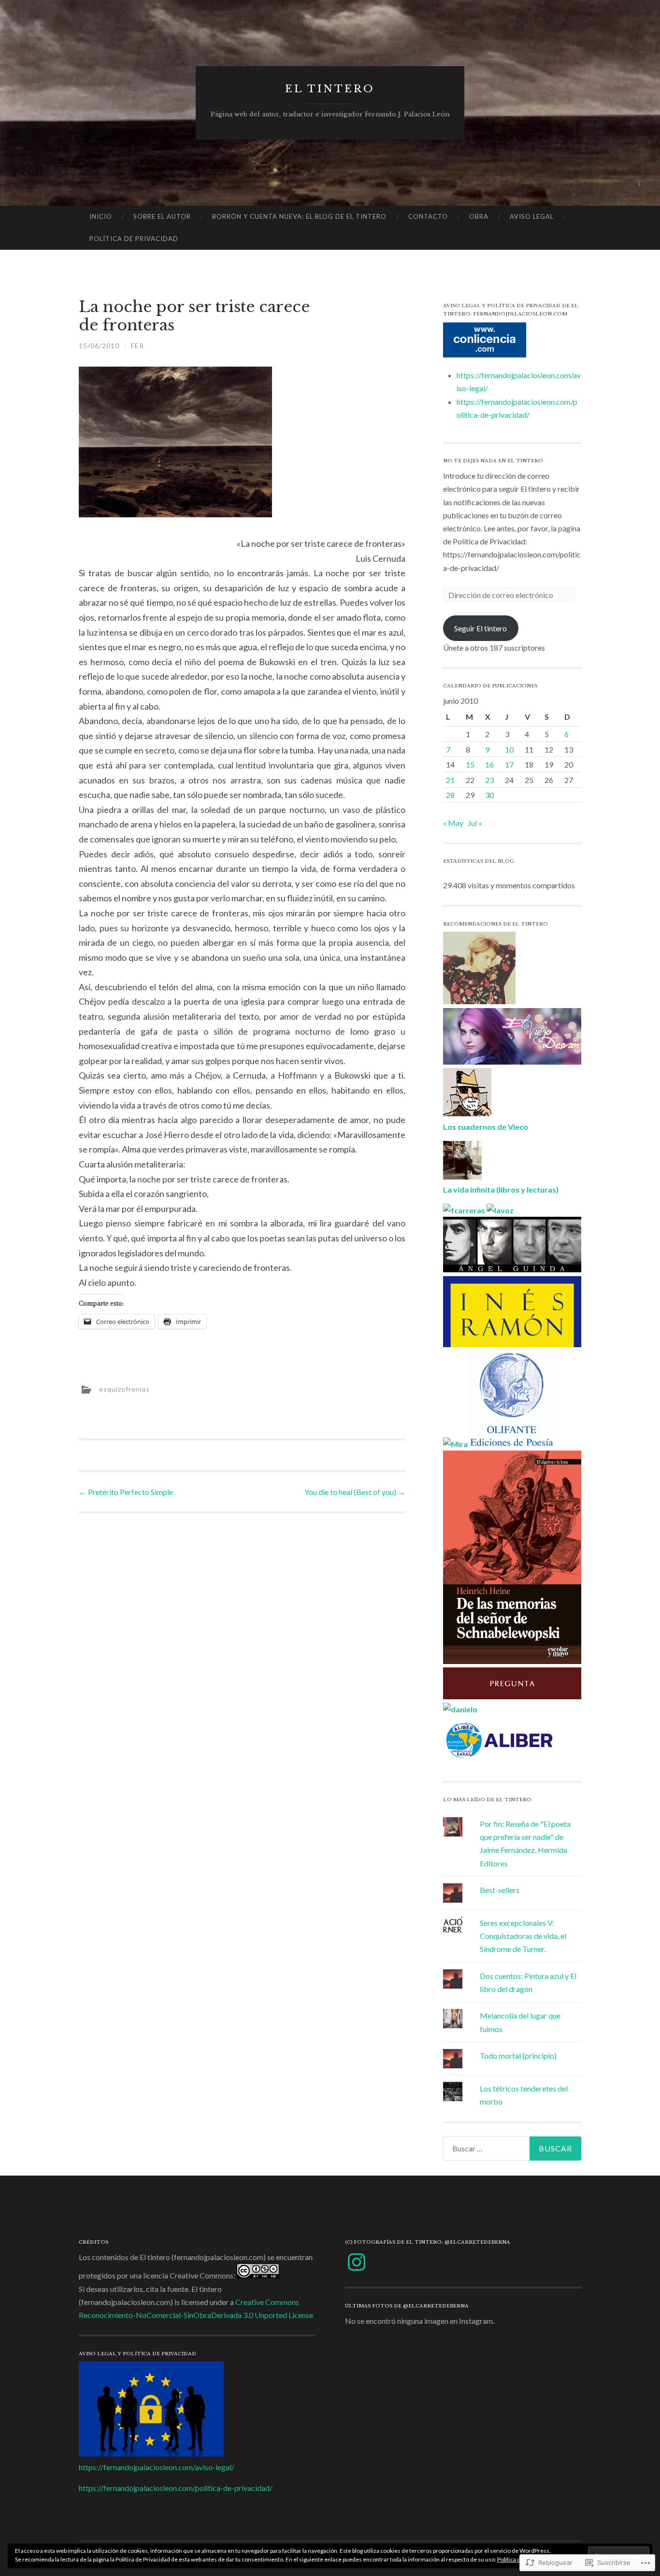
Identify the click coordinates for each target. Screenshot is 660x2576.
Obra (479, 216)
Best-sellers (500, 1890)
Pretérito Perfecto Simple (126, 1492)
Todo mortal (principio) (518, 2056)
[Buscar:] (512, 2149)
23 (489, 780)
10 (509, 749)
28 (450, 795)
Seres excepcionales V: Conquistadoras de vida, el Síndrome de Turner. (523, 1936)
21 (450, 780)
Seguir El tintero (481, 628)
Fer (137, 346)
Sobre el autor (162, 216)
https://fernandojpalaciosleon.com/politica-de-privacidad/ (176, 2488)
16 (489, 764)
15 (470, 764)
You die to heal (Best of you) (355, 1492)
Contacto (428, 216)
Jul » (475, 823)
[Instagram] (357, 2262)
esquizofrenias (124, 1389)
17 (509, 764)
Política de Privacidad (134, 239)
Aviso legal (532, 216)
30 (489, 795)
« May (453, 823)
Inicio (101, 216)
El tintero (330, 89)
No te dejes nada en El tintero (493, 461)
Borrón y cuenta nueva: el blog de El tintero (299, 216)
